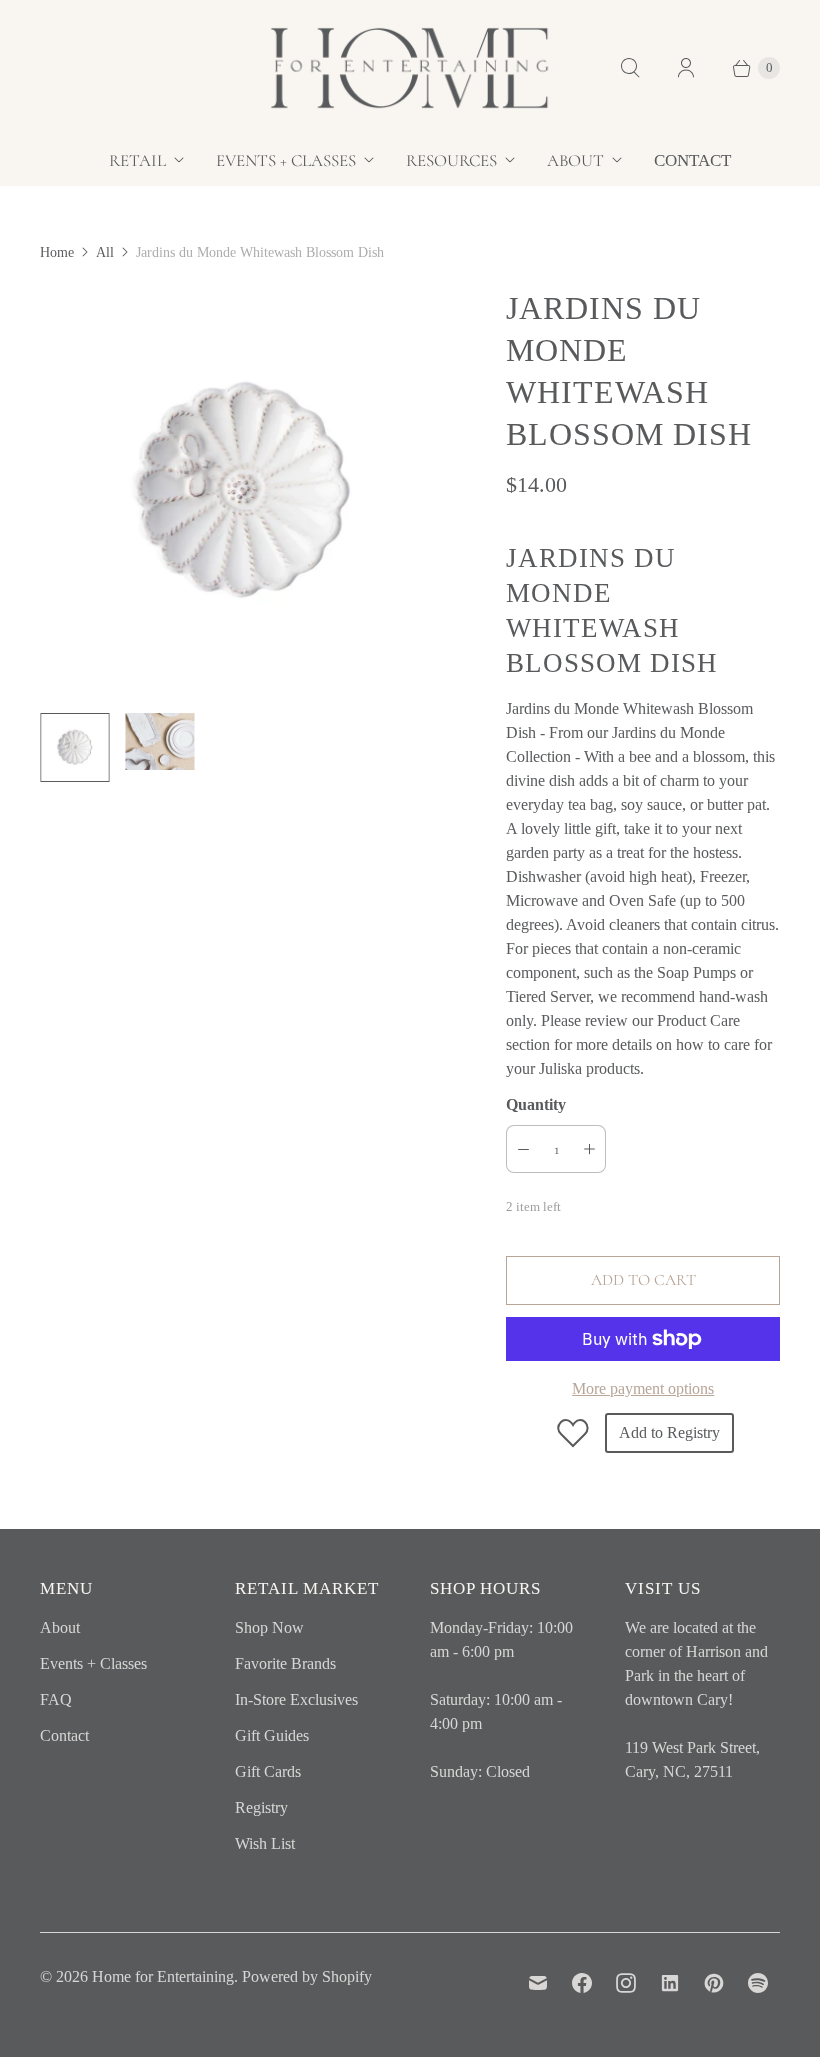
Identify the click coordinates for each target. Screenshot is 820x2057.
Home (57, 252)
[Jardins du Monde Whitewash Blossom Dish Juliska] (245, 492)
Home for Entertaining (163, 1976)
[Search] (630, 68)
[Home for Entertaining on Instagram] (626, 1983)
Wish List (265, 1843)
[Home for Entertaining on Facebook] (582, 1983)
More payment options (643, 1388)
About (575, 160)
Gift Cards (268, 1771)
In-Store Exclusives (296, 1699)
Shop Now (269, 1627)
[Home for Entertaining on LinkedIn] (670, 1983)
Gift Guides (272, 1735)
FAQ (56, 1699)
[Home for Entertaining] (410, 68)
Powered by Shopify (307, 1976)
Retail (137, 160)
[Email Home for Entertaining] (538, 1983)
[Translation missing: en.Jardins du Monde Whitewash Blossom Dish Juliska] (74, 747)
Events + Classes (286, 160)
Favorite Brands (285, 1663)
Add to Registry (669, 1432)
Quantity (536, 1104)
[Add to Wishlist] (573, 1433)
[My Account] (686, 68)
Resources (451, 160)
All (105, 252)
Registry (261, 1807)
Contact (692, 160)
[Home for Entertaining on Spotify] (758, 1983)
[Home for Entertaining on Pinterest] (714, 1983)
